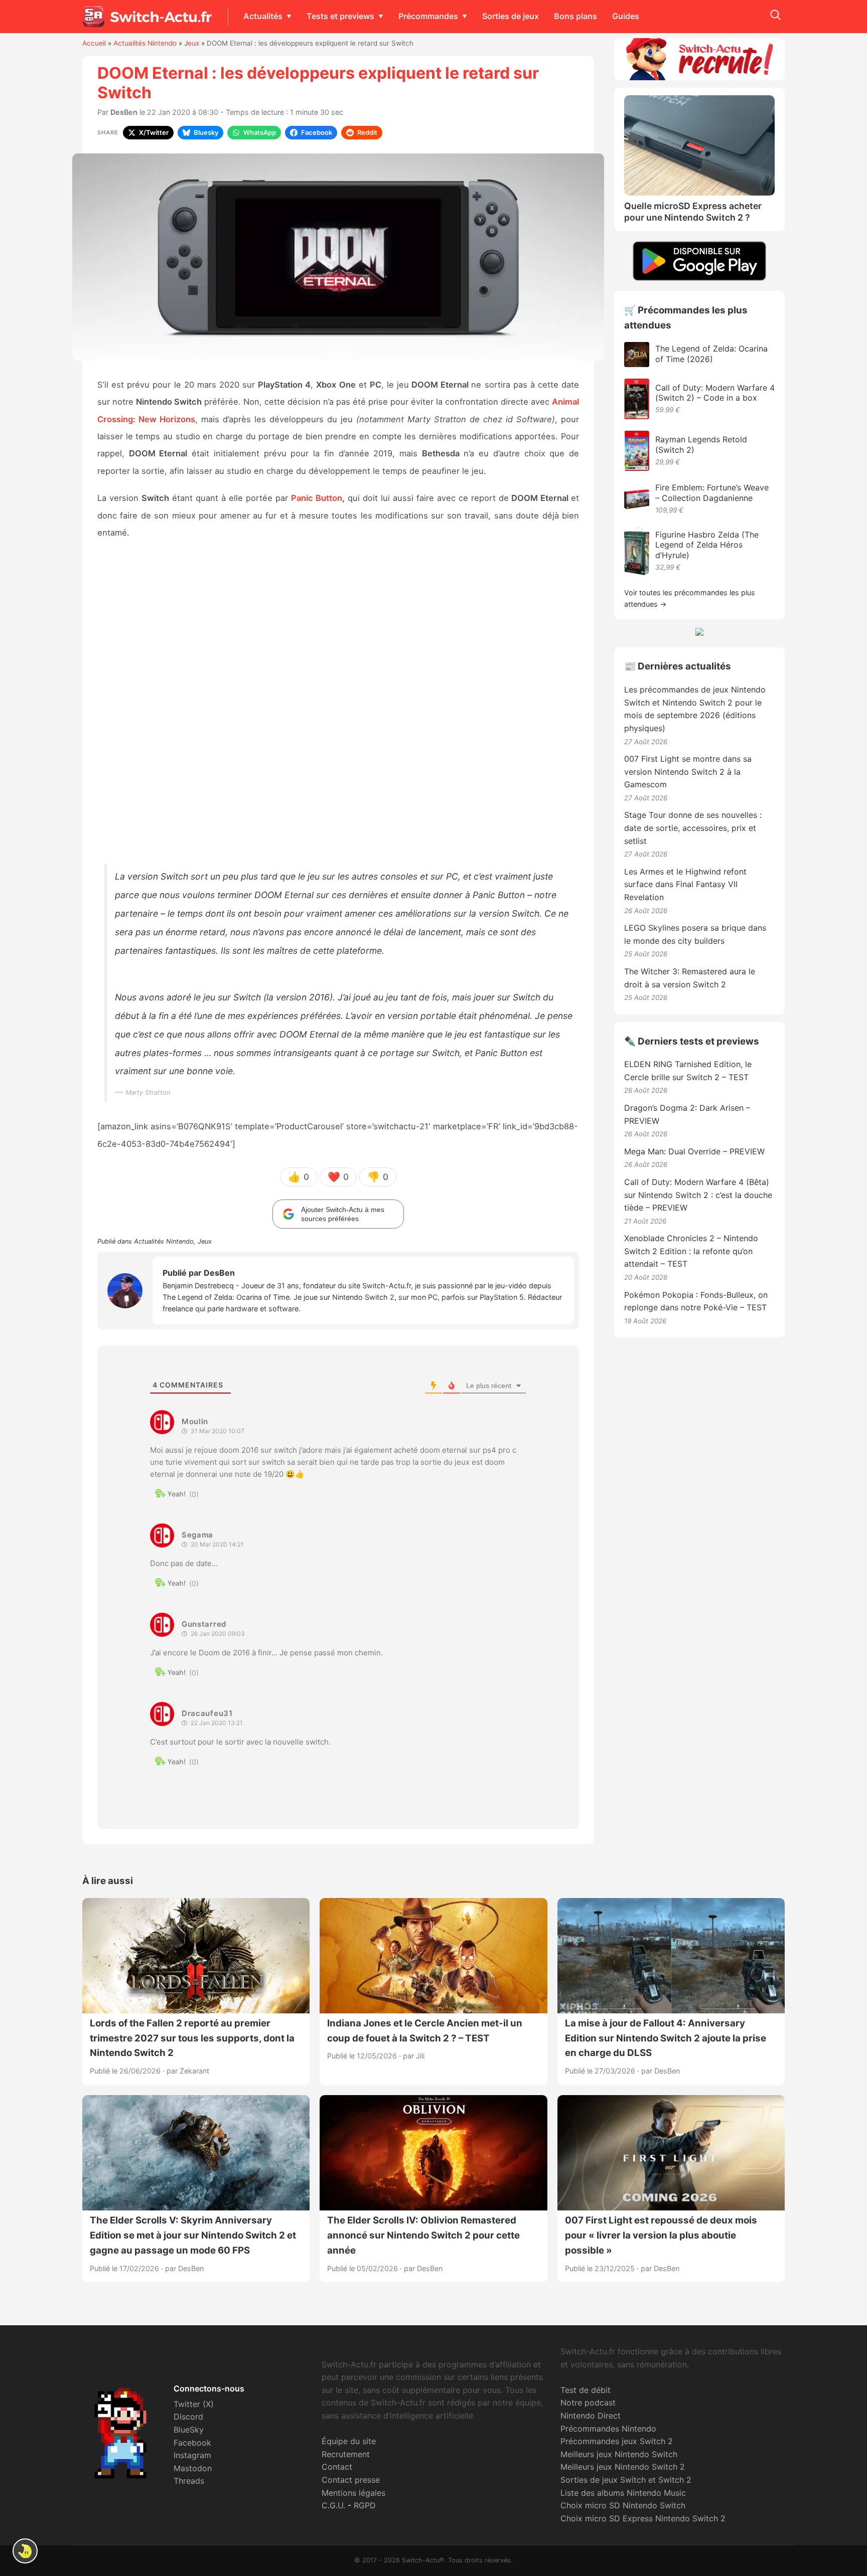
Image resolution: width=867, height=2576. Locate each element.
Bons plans (575, 16)
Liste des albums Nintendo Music (623, 2493)
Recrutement (346, 2454)
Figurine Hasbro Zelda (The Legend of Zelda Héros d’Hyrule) (707, 545)
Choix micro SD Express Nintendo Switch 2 (643, 2518)
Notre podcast (588, 2402)
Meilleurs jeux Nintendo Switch (619, 2454)
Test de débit (586, 2390)
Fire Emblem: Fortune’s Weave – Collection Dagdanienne (712, 493)
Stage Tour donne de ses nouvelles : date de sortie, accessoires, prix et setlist (693, 828)
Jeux (192, 43)
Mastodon (193, 2468)
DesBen (124, 112)
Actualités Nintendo (145, 43)
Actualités (263, 16)
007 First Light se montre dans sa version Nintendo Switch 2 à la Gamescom (688, 771)
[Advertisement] (338, 705)
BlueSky (189, 2430)
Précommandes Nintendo (608, 2429)
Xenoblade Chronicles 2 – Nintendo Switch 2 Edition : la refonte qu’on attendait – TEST (691, 1251)
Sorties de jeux (511, 16)
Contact (337, 2467)
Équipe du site (349, 2441)
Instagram (192, 2455)
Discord (188, 2417)
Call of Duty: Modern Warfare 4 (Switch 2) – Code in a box (715, 393)
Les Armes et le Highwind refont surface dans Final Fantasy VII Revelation (685, 884)
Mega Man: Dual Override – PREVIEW (694, 1151)
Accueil (94, 43)
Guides (626, 16)
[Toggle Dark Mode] (25, 2551)
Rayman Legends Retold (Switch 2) (701, 445)
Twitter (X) (194, 2404)
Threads (189, 2481)
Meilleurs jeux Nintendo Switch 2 (623, 2467)
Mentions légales (353, 2493)
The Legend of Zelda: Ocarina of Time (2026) (711, 354)
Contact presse (351, 2480)
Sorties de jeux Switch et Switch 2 (626, 2480)
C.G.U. (333, 2505)
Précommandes (428, 16)
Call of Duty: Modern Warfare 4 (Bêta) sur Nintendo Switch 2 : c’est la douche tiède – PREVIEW (698, 1195)
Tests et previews (340, 16)
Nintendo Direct (591, 2416)
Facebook (192, 2443)
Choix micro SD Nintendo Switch (623, 2505)
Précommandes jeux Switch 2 (617, 2441)
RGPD (365, 2505)
